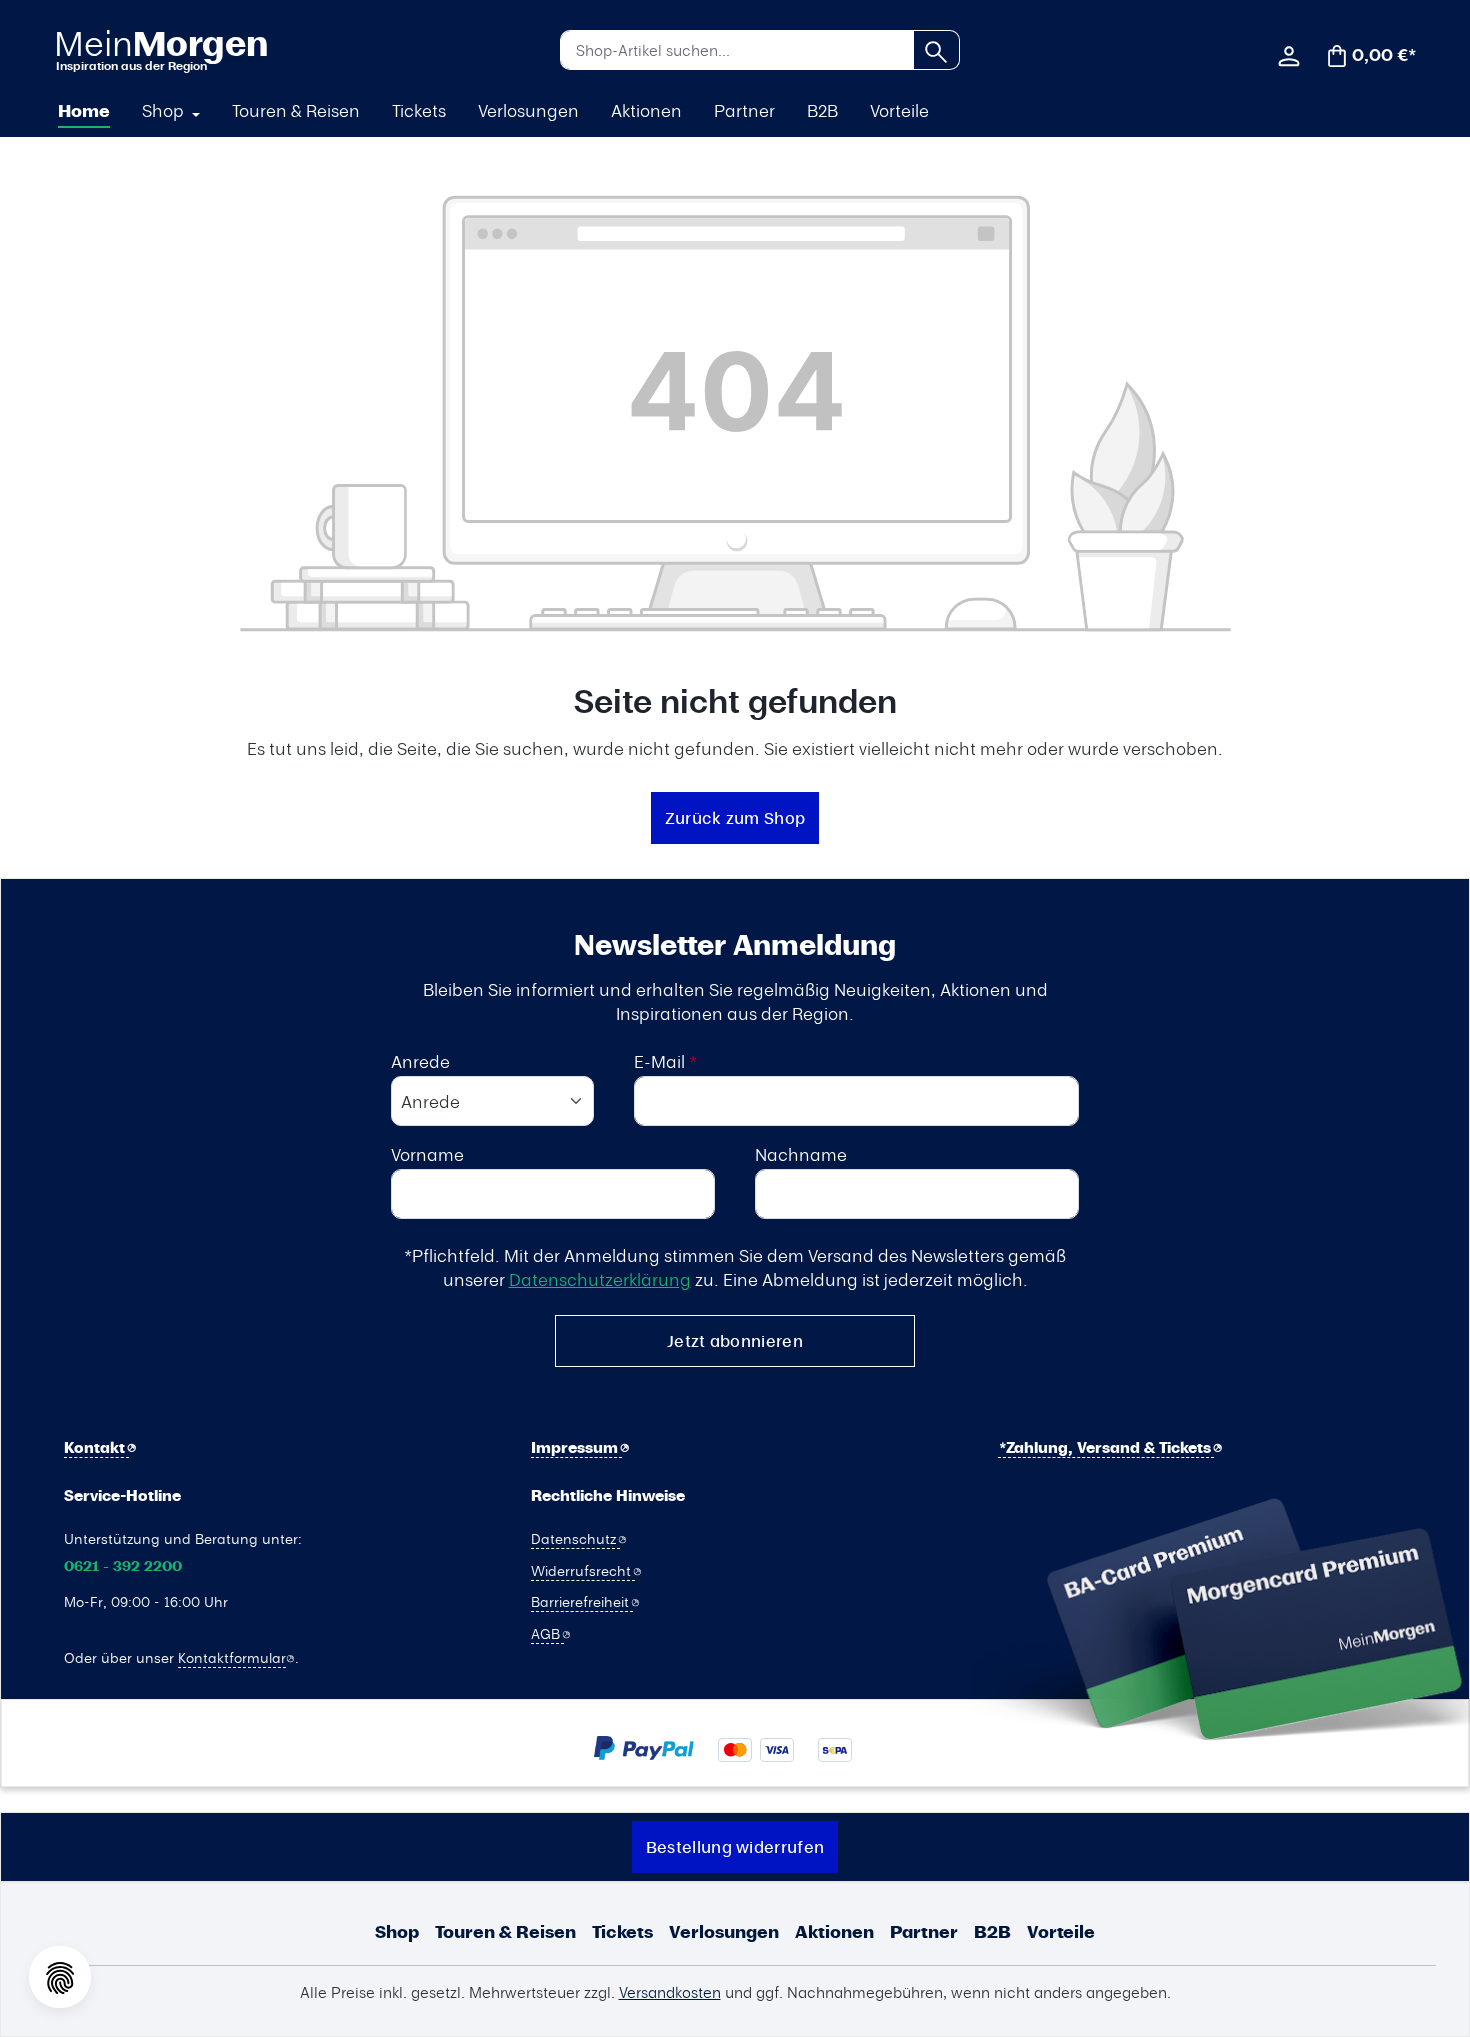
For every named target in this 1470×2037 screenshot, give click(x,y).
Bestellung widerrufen (735, 1846)
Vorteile (1061, 1931)
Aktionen (834, 1931)
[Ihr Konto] (1289, 54)
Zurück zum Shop (735, 817)
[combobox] (737, 50)
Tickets (622, 1931)
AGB (547, 1633)
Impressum (576, 1447)
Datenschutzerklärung (600, 1279)
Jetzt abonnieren (735, 1340)
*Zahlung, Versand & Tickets (1107, 1447)
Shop (397, 1931)
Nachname (801, 1154)
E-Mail (665, 1061)
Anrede (420, 1061)
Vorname (427, 1154)
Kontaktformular (232, 1657)
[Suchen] (936, 50)
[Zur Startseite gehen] (161, 49)
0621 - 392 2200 (123, 1566)
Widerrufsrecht (583, 1570)
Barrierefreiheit (582, 1601)
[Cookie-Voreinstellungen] (60, 1977)
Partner (924, 1931)
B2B (992, 1931)
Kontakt (96, 1447)
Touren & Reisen (505, 1931)
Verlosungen (724, 1931)
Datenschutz (575, 1538)
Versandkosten (670, 1992)
